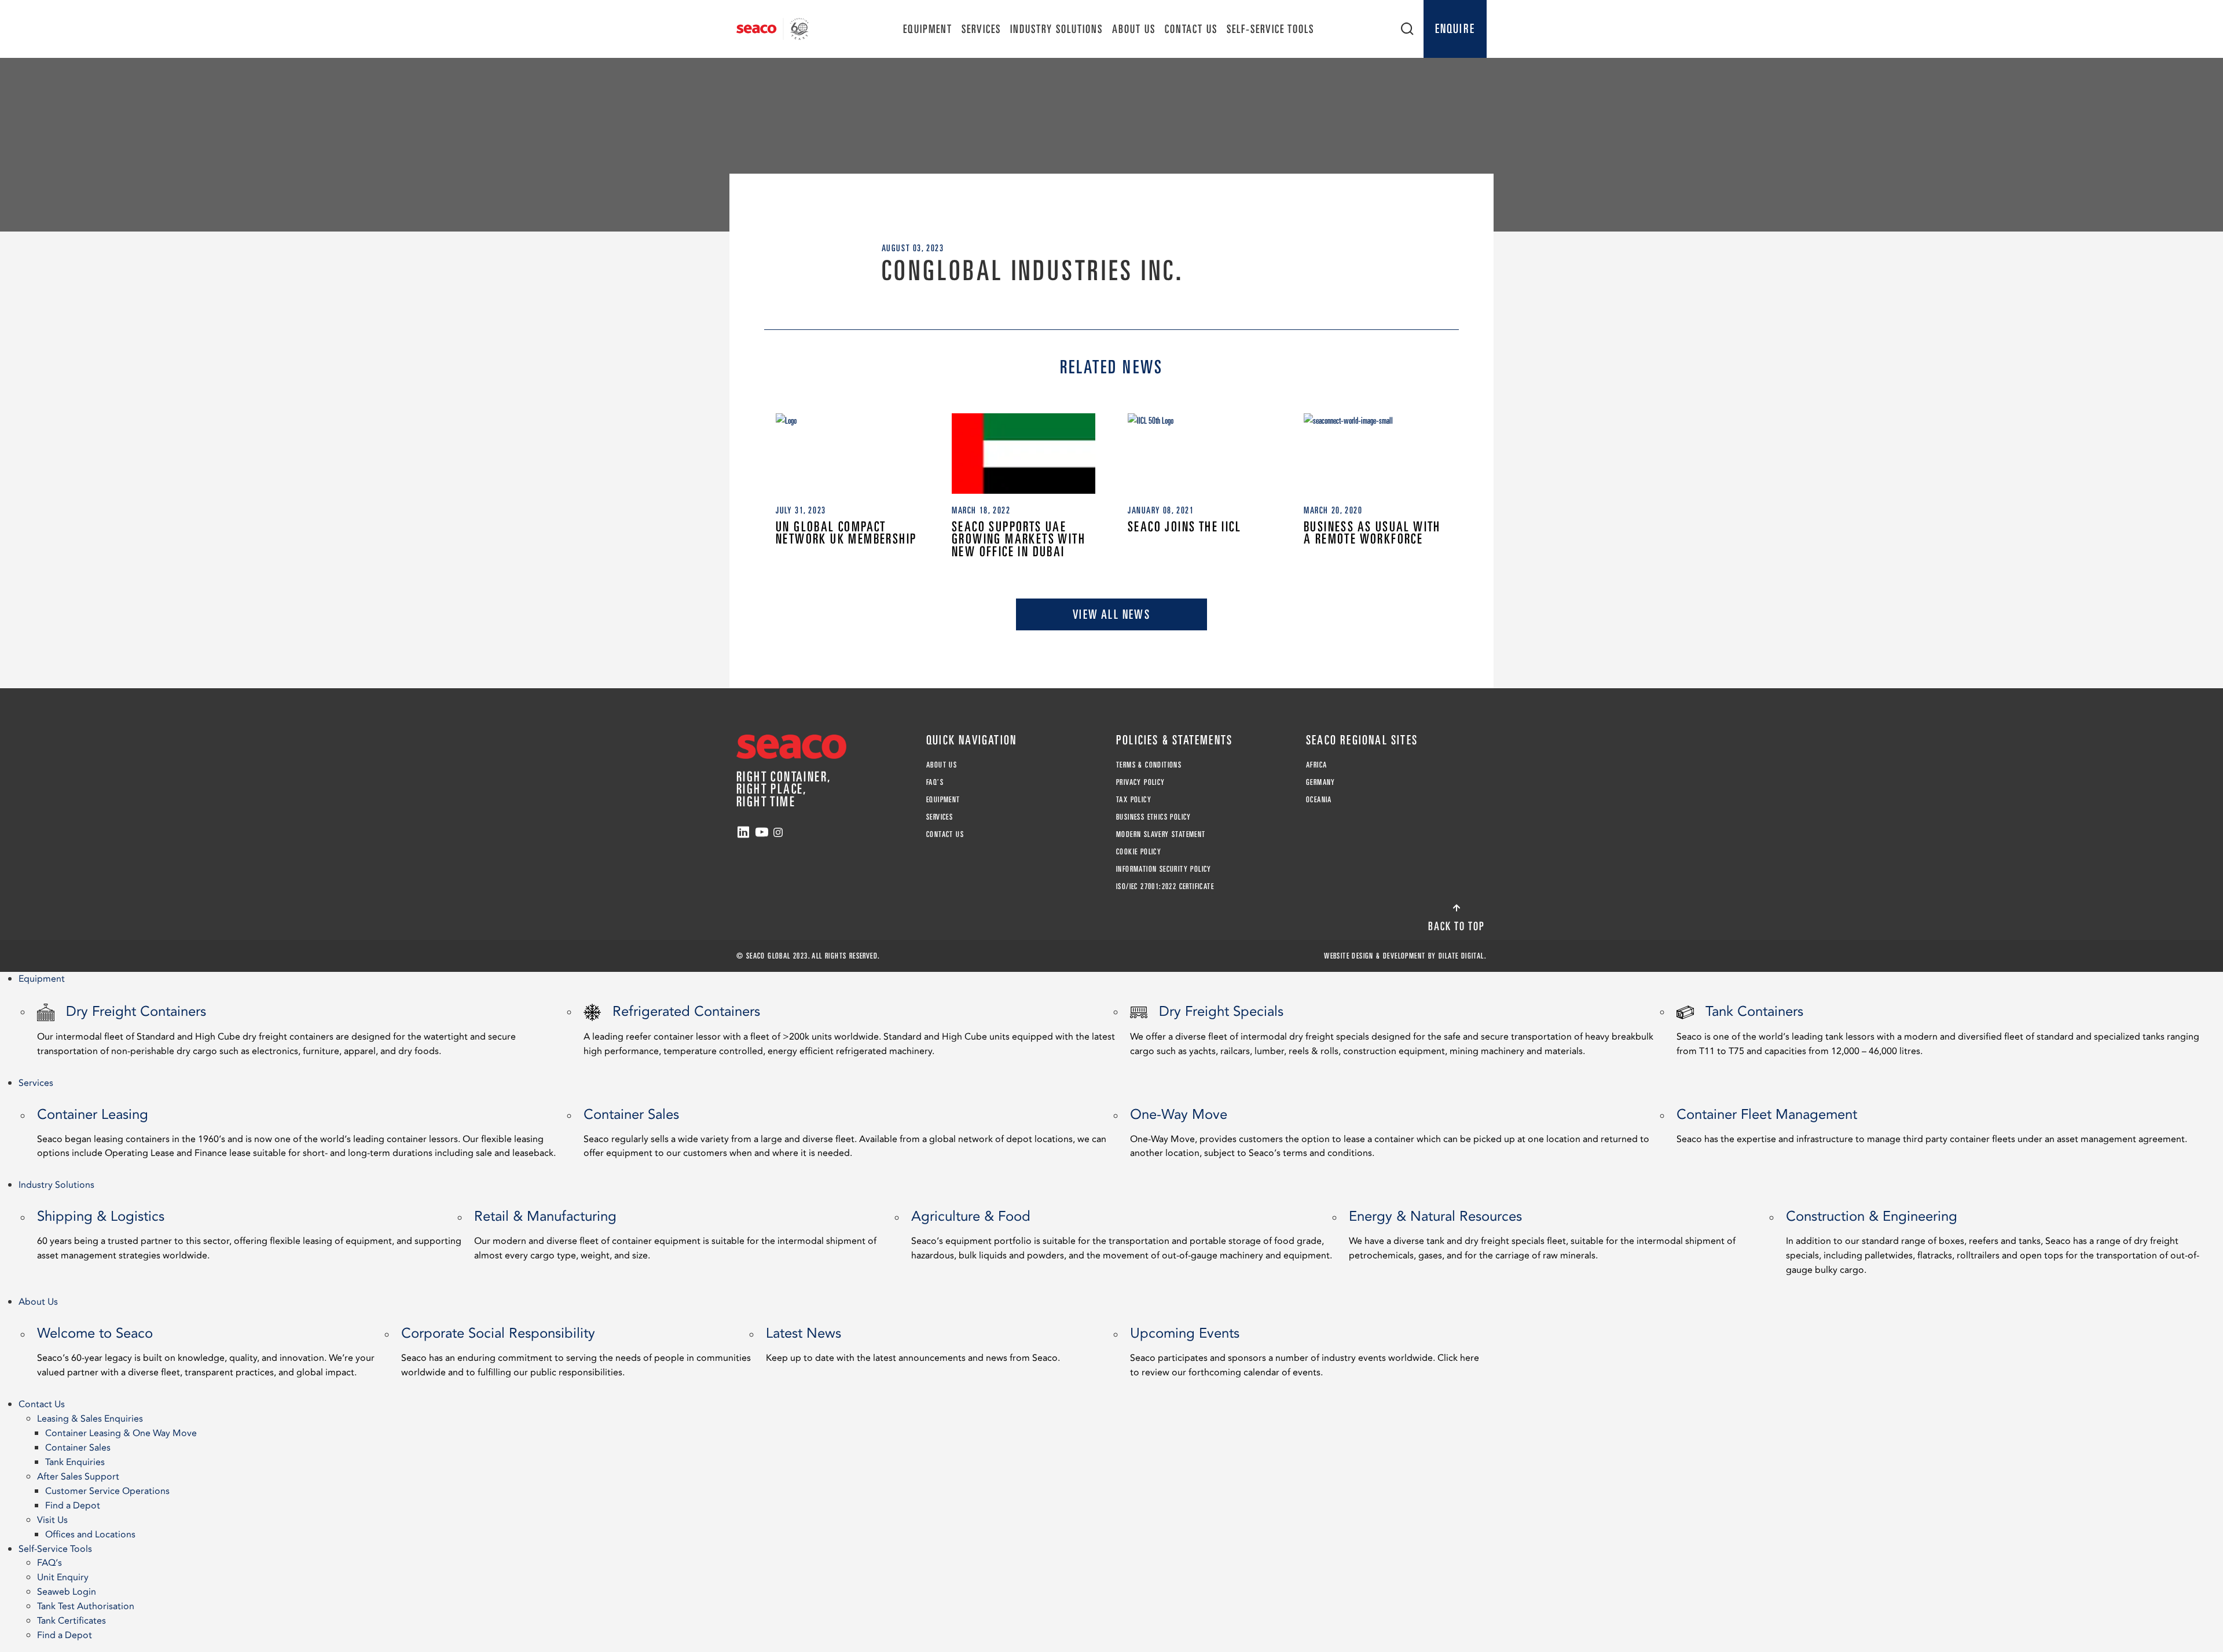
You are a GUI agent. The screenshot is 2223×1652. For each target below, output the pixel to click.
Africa (1316, 765)
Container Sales (845, 1132)
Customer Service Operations (107, 1491)
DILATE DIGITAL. (1463, 956)
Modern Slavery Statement (1161, 834)
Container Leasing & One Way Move (121, 1433)
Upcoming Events (1305, 1351)
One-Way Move (1390, 1132)
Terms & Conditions (1149, 765)
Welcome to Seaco (206, 1351)
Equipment (928, 29)
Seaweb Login (67, 1592)
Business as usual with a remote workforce (1372, 533)
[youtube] (762, 832)
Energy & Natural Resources (1542, 1234)
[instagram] (778, 832)
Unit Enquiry (63, 1577)
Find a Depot (73, 1506)
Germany (1321, 782)
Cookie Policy (1139, 851)
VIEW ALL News (1111, 614)
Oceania (1319, 799)
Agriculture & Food (1122, 1234)
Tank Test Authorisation (86, 1606)
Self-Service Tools (1270, 29)
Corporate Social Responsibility (576, 1351)
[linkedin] (743, 832)
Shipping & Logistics (249, 1234)
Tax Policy (1134, 799)
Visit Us (52, 1520)
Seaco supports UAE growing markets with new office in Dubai (1019, 539)
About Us (1134, 29)
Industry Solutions (1057, 29)
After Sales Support (78, 1477)
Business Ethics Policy (1154, 817)
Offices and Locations (90, 1534)
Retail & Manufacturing (675, 1234)
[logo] (773, 29)
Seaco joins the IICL (1184, 526)
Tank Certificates (71, 1621)
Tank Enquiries (75, 1462)
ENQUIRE (1455, 28)
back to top (1457, 926)
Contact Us (1191, 29)
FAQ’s (935, 782)
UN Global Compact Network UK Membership (846, 533)
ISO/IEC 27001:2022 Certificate (1165, 886)
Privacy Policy (1141, 782)
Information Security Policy (1164, 869)
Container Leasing (296, 1132)
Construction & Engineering (1993, 1241)
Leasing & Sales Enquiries (90, 1419)
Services (981, 29)
